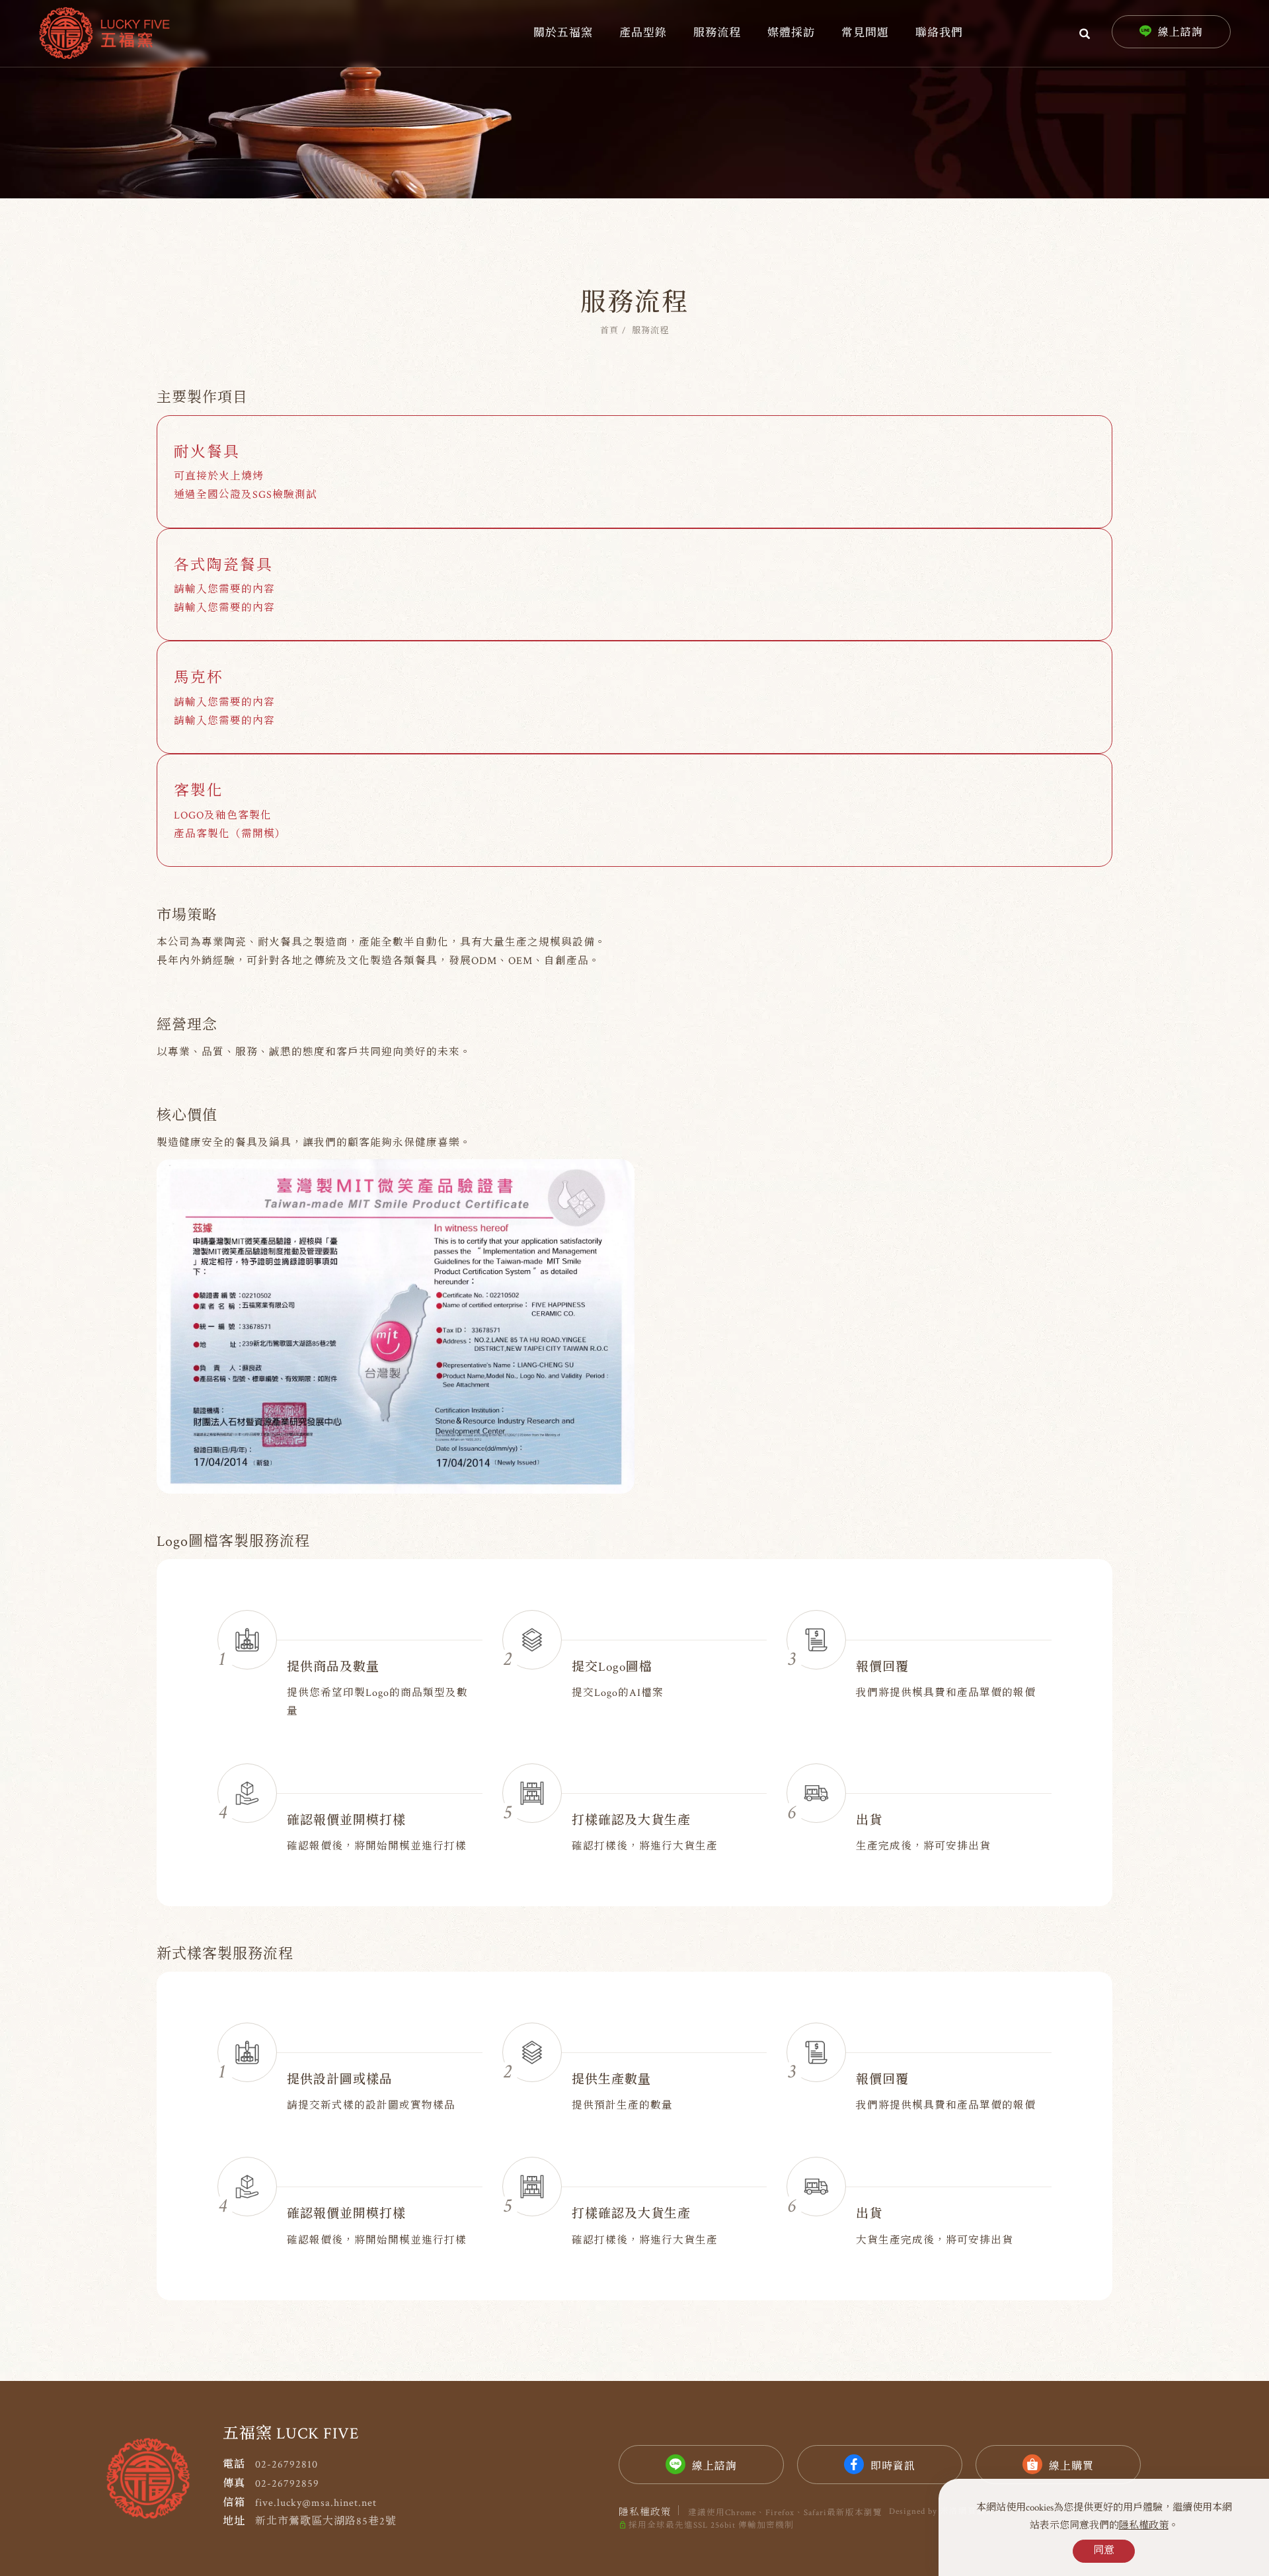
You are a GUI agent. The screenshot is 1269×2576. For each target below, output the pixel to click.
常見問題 (865, 33)
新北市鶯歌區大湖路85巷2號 (326, 2521)
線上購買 (1071, 2467)
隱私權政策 (1144, 2525)
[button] (1085, 33)
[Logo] (104, 33)
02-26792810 (287, 2465)
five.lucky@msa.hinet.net (316, 2503)
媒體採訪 (791, 33)
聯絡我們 (939, 33)
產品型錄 (643, 33)
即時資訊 (893, 2467)
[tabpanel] (634, 99)
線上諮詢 (714, 2467)
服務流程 (717, 33)
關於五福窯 (563, 33)
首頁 (609, 331)
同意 (1104, 2551)
